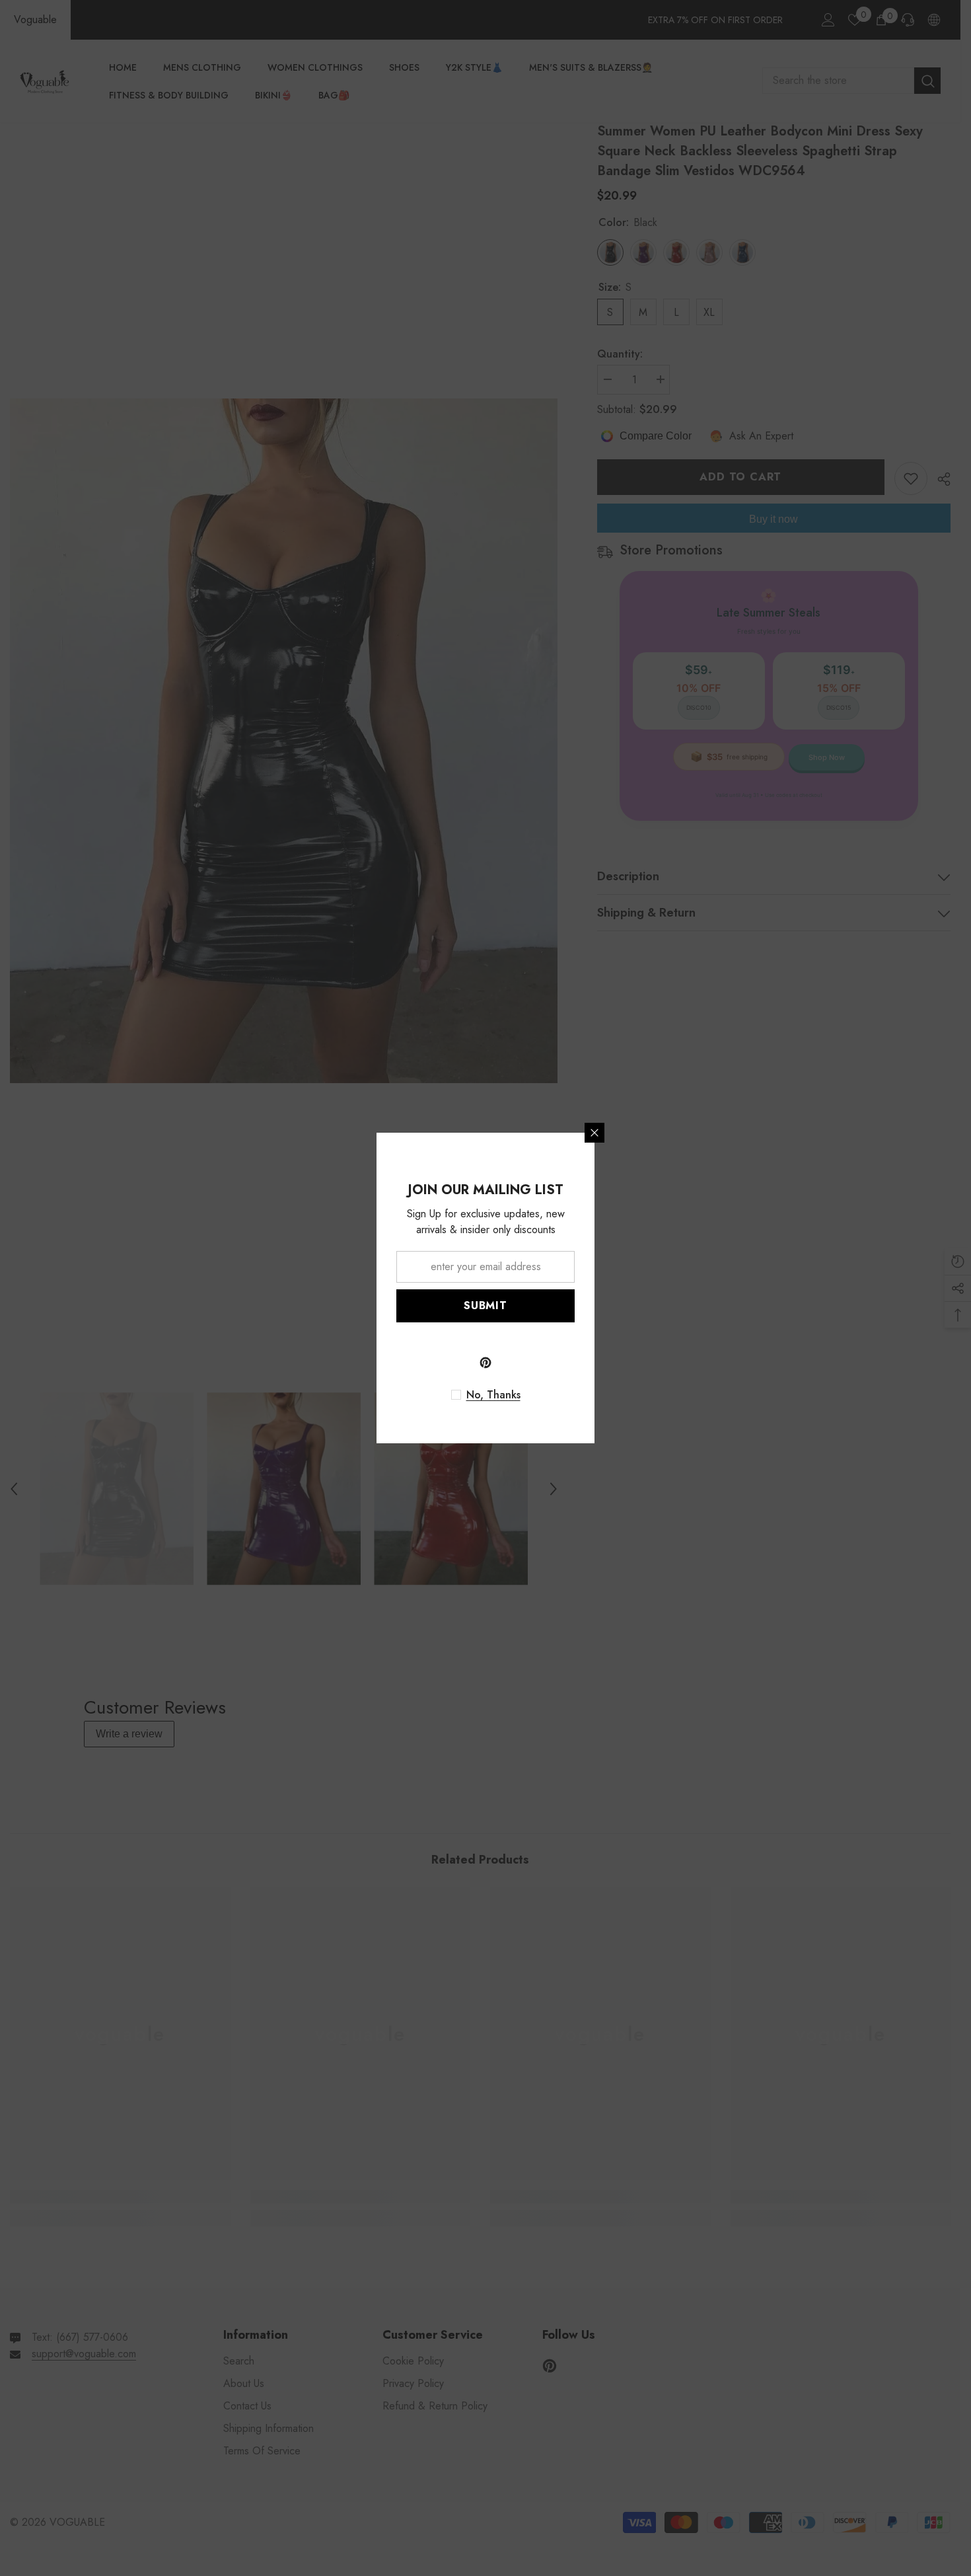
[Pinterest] (485, 1363)
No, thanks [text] (493, 1395)
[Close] (594, 1133)
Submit (485, 1306)
